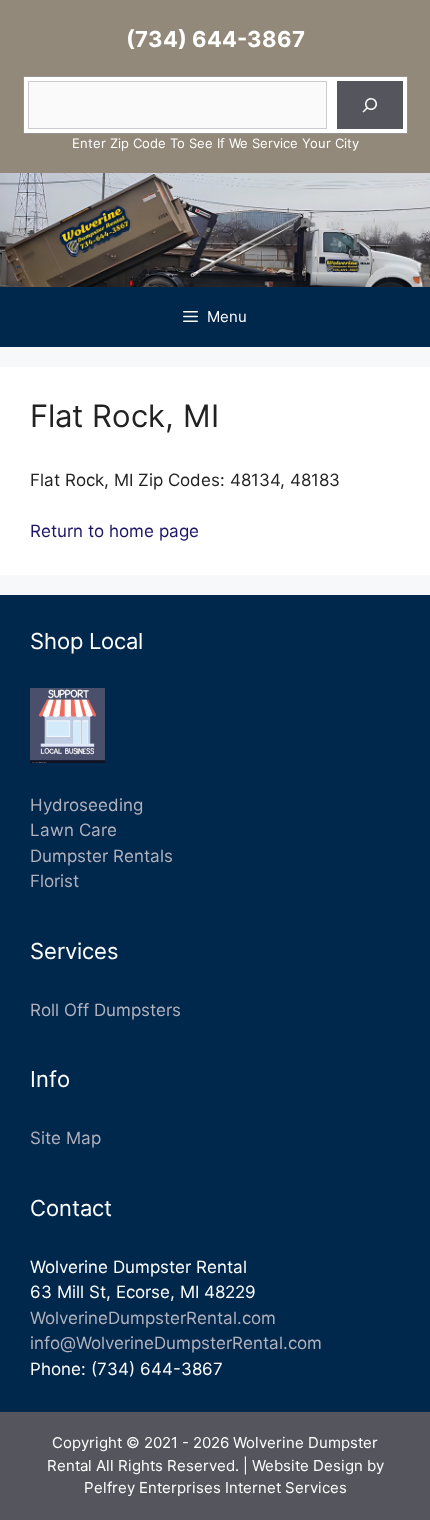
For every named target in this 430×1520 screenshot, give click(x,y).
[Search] (370, 105)
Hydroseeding (86, 805)
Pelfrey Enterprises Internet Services (215, 1487)
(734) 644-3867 (215, 39)
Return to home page (114, 531)
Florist (54, 881)
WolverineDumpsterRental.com (153, 1318)
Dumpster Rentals (101, 856)
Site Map (65, 1138)
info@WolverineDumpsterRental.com (176, 1343)
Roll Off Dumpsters (105, 1010)
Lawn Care (73, 830)
